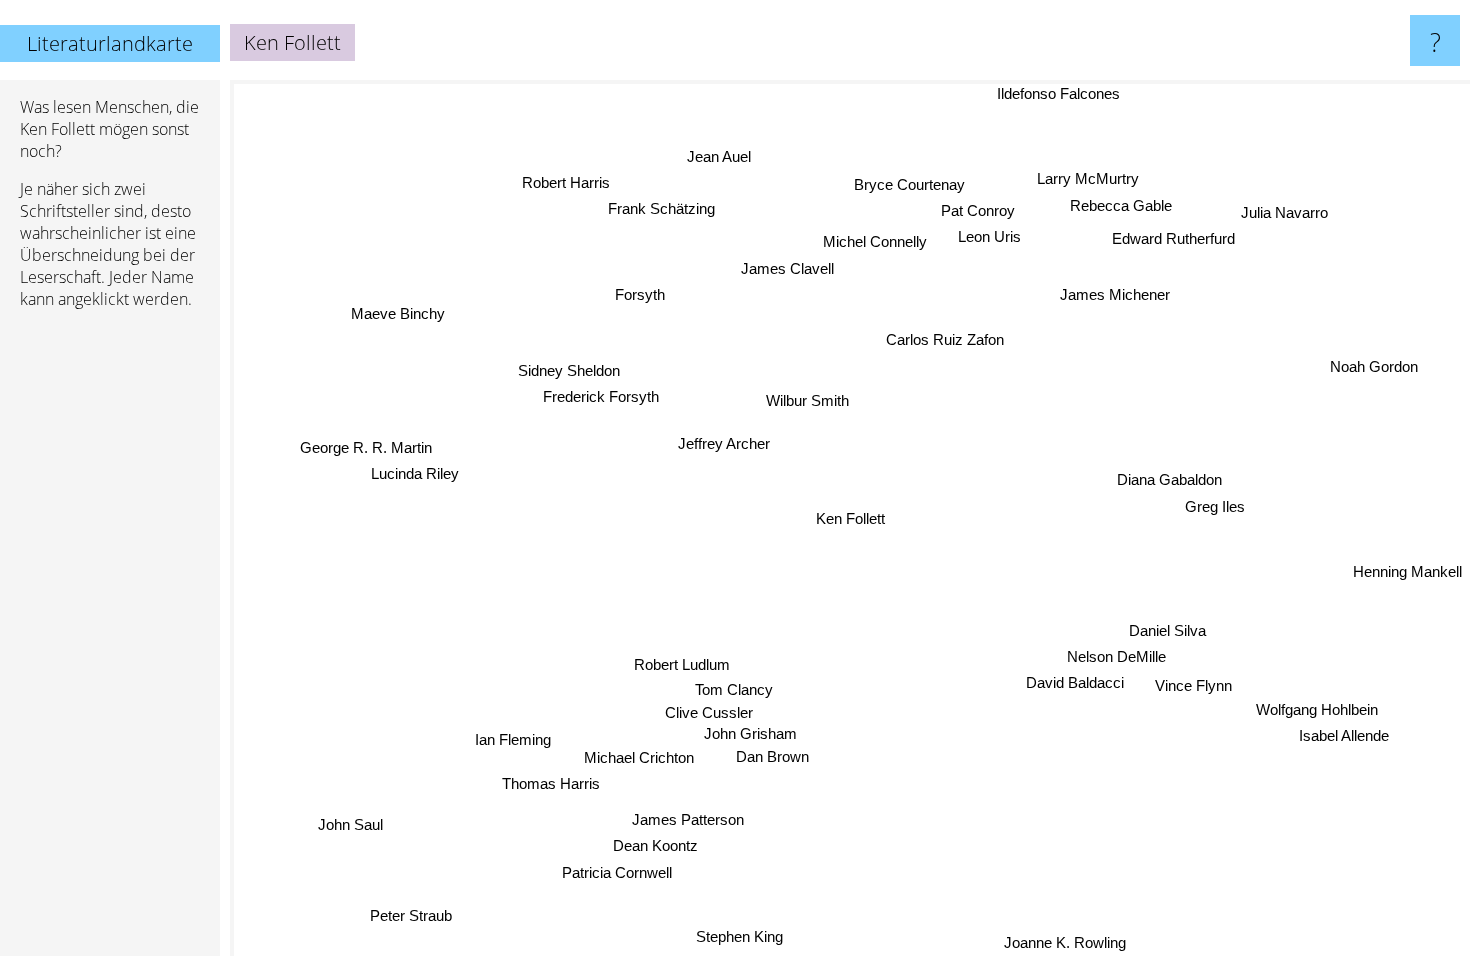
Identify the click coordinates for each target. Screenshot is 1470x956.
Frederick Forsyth (601, 396)
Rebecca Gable (1121, 203)
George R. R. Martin (366, 446)
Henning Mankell (1407, 573)
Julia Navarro (1289, 222)
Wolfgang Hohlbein (1317, 709)
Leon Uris (974, 235)
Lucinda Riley (416, 473)
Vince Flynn (1193, 684)
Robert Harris (566, 182)
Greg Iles (1215, 505)
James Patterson (688, 819)
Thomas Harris (551, 784)
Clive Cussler (709, 712)
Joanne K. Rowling (1065, 942)
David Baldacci (1075, 682)
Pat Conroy (988, 209)
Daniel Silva (1167, 629)
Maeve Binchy (397, 313)
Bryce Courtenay (908, 183)
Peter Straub (411, 915)
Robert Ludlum (682, 664)
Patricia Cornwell (618, 872)
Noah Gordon (1375, 367)
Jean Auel (719, 157)
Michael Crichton (639, 758)
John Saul (350, 825)
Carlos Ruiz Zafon (949, 340)
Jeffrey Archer (723, 443)
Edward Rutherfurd (1168, 229)
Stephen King (740, 936)
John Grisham (750, 733)
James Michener (1112, 293)
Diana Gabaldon (1169, 478)
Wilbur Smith (806, 400)
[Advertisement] (110, 631)
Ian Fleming (513, 739)
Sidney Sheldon (569, 370)
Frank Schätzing (662, 208)
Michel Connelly (874, 242)
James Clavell (786, 268)
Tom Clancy (734, 689)
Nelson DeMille (1116, 656)
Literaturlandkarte (110, 43)
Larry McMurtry (1088, 177)
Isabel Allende (1344, 736)
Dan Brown (772, 756)
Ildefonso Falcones (1062, 93)
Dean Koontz (656, 845)
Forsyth (640, 294)
